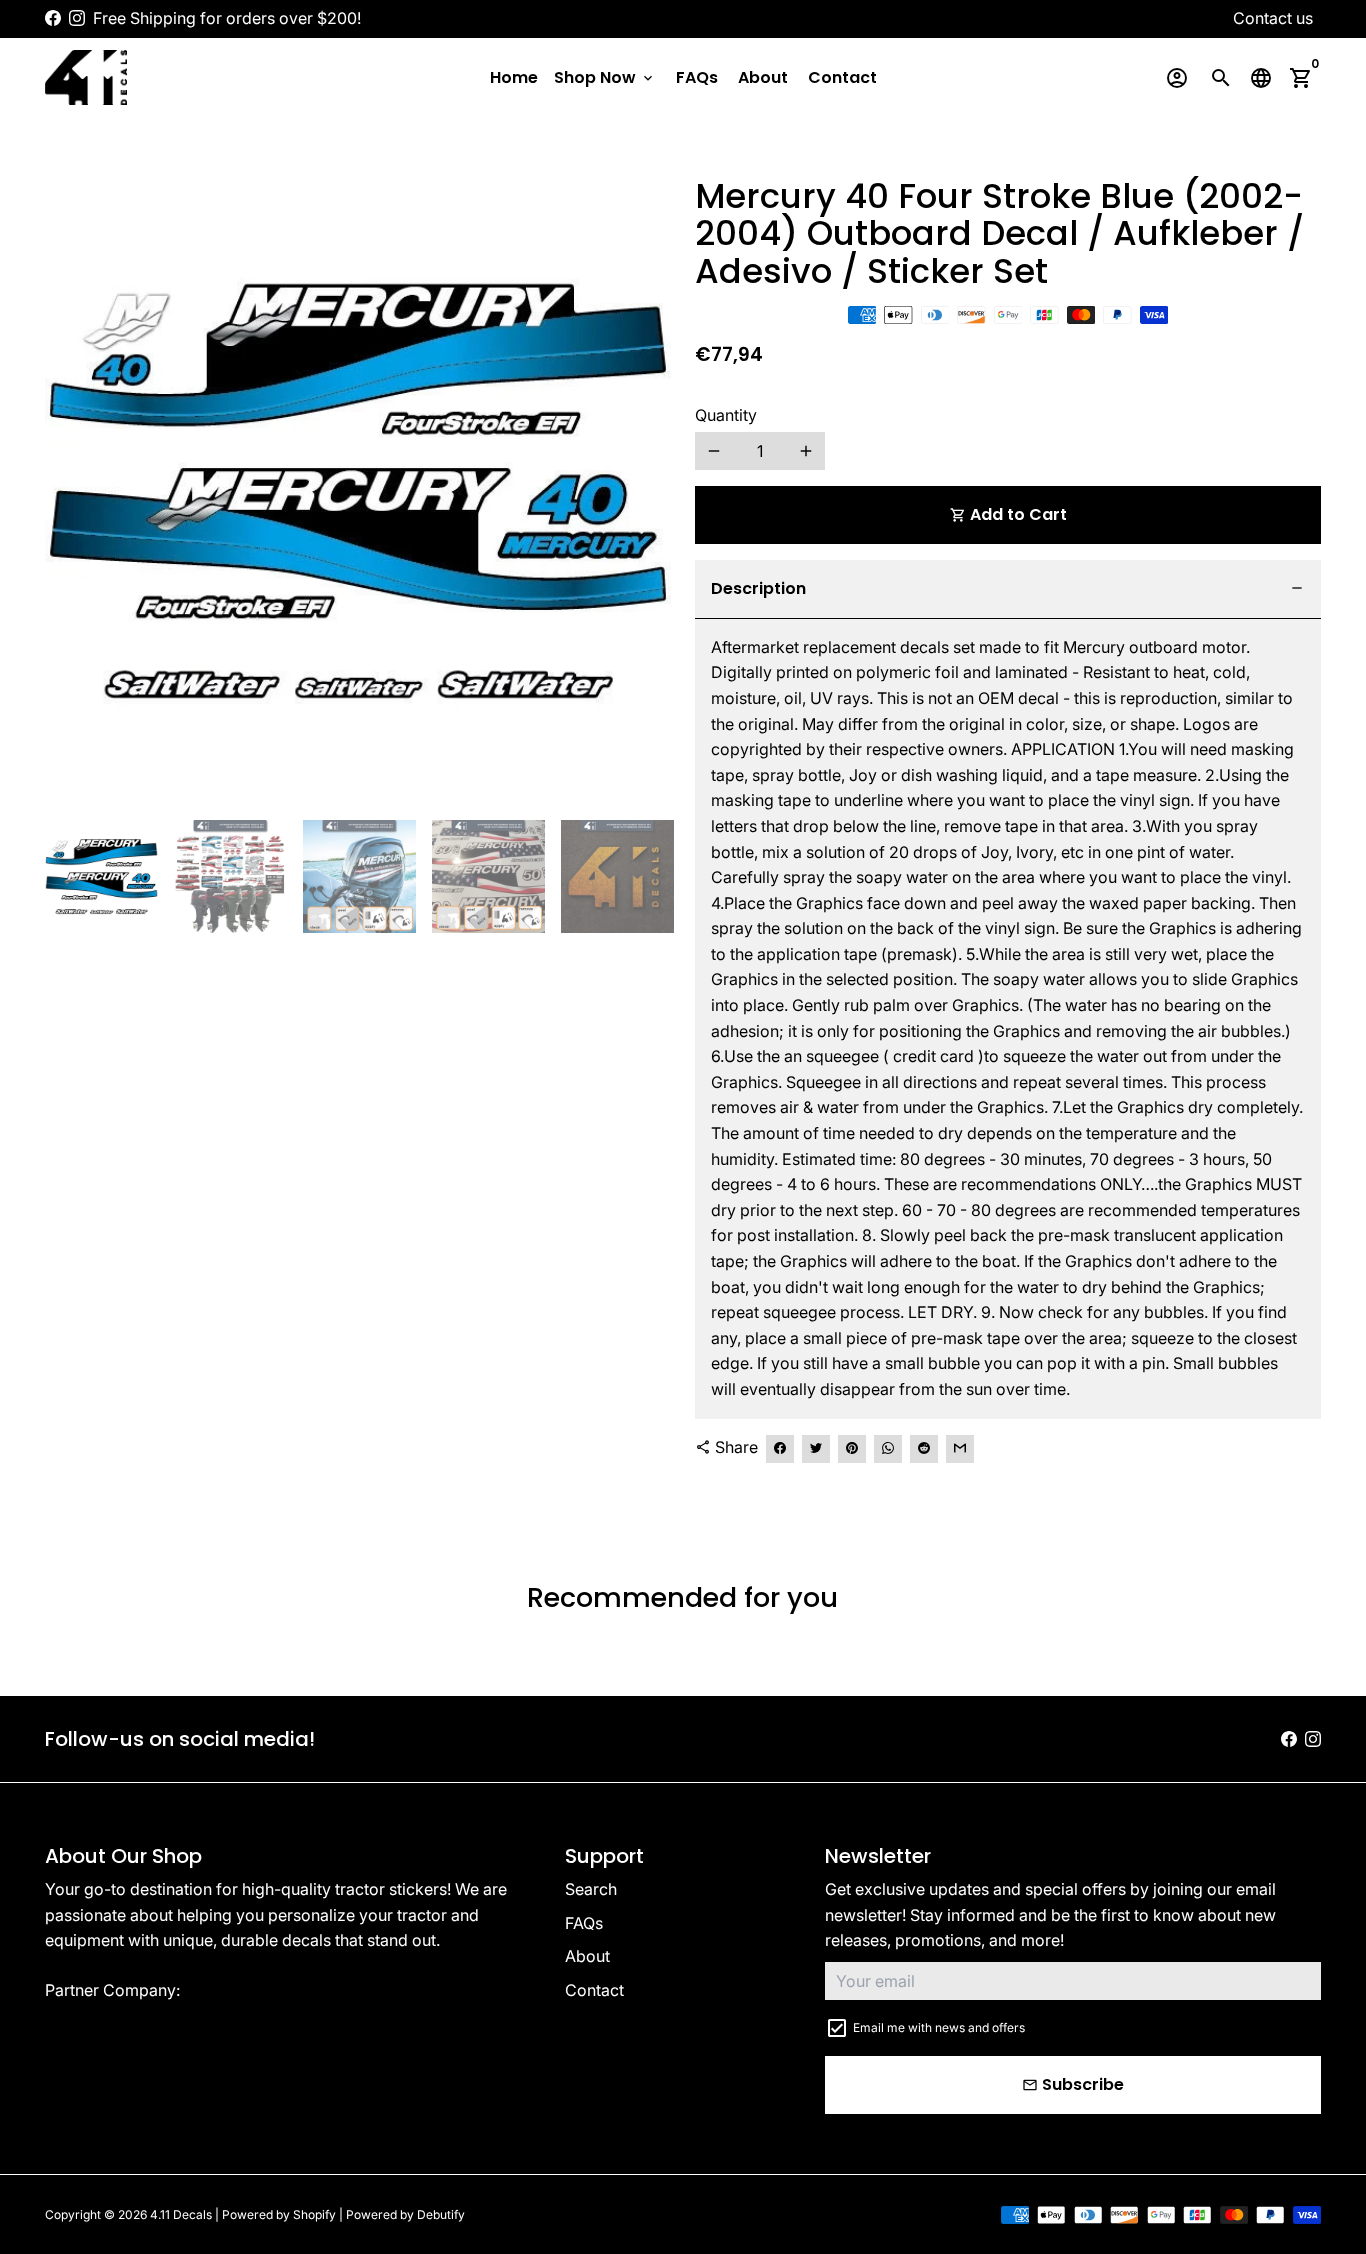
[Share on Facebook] (780, 1449)
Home (514, 77)
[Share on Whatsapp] (888, 1449)
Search (591, 1889)
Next (644, 491)
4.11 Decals (181, 2214)
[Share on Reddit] (924, 1449)
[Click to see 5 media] (617, 876)
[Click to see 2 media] (230, 876)
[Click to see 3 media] (359, 876)
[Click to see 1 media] (101, 876)
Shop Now (605, 77)
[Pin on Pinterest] (852, 1449)
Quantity (726, 415)
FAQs (697, 77)
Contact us (1273, 18)
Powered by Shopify (279, 2214)
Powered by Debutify (405, 2214)
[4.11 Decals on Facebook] (53, 18)
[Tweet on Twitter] (816, 1449)
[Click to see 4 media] (488, 876)
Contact (842, 77)
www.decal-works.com (270, 1990)
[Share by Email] (960, 1449)
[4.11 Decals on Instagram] (77, 18)
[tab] (1008, 589)
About (763, 77)
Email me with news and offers (939, 2027)
